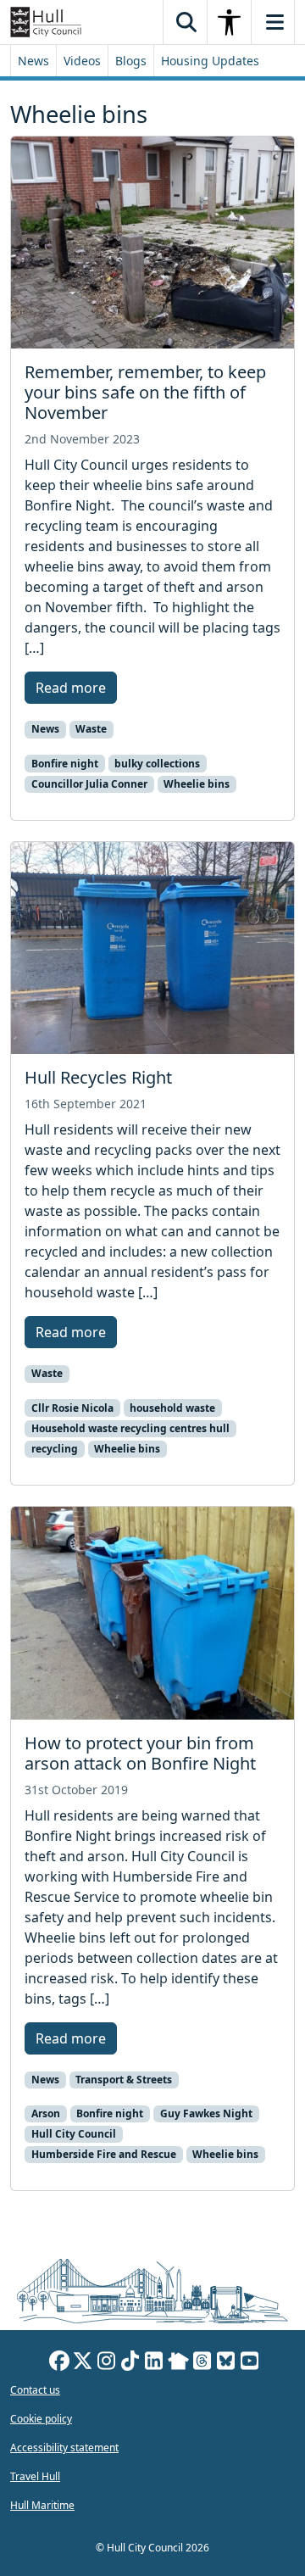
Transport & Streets (124, 2080)
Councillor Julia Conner (89, 784)
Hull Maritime (42, 2505)
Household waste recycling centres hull (130, 1428)
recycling (55, 1449)
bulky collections (157, 764)
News (33, 61)
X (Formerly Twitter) (83, 2363)
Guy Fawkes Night (206, 2113)
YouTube (250, 2363)
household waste (172, 1408)
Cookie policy (41, 2419)
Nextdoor (178, 2363)
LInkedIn (154, 2363)
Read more (71, 688)
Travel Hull (35, 2476)
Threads (202, 2363)
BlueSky (226, 2363)
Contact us (35, 2390)
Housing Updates (210, 61)
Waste (91, 729)
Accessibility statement (64, 2448)
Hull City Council (74, 2134)
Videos (82, 61)
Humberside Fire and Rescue (104, 2154)
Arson (46, 2113)
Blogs (131, 61)
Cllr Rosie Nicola (72, 1408)
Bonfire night (65, 764)
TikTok (130, 2363)
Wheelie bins (197, 784)
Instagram (107, 2363)
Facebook (59, 2363)
